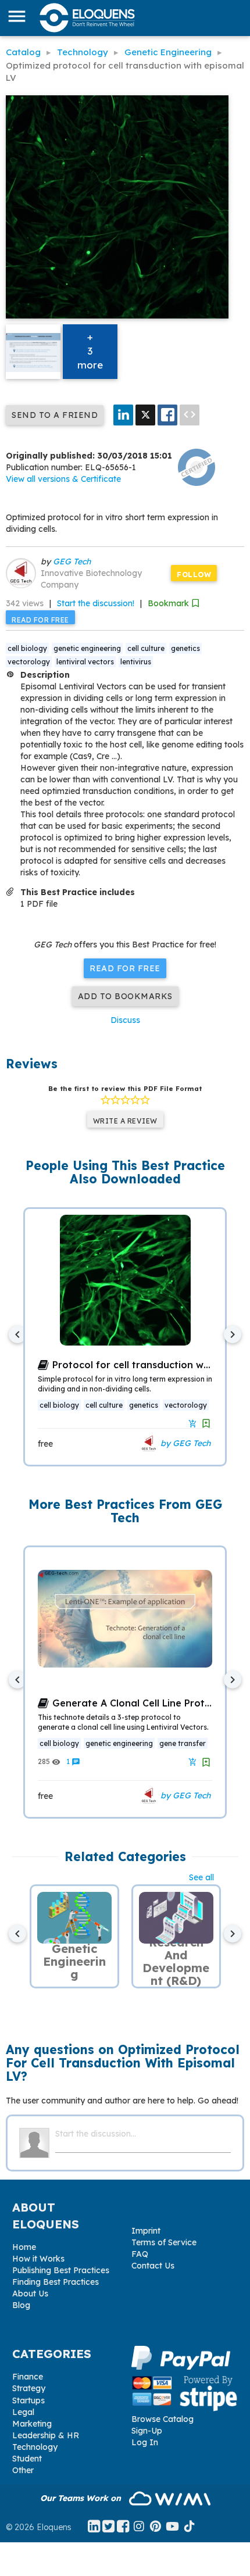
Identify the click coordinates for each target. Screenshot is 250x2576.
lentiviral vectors (85, 662)
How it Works (38, 2259)
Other (23, 2470)
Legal (23, 2412)
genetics (185, 648)
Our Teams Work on (82, 2498)
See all (201, 1877)
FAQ (140, 2254)
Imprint (146, 2231)
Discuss (125, 1020)
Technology (35, 2447)
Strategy (29, 2388)
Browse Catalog (162, 2419)
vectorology (29, 662)
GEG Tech (72, 561)
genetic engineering (87, 648)
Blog (21, 2305)
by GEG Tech (184, 1443)
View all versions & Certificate (63, 479)
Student (27, 2459)
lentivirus (136, 662)
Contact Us (153, 2266)
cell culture (146, 648)
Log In (145, 2442)
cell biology (27, 648)
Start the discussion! (96, 603)
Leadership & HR (46, 2435)
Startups (28, 2400)
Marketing (32, 2424)
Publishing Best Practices (61, 2270)
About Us (30, 2294)
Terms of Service (164, 2242)
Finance (28, 2377)
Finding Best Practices (56, 2282)
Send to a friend (55, 415)
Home (24, 2247)
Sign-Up (147, 2431)
